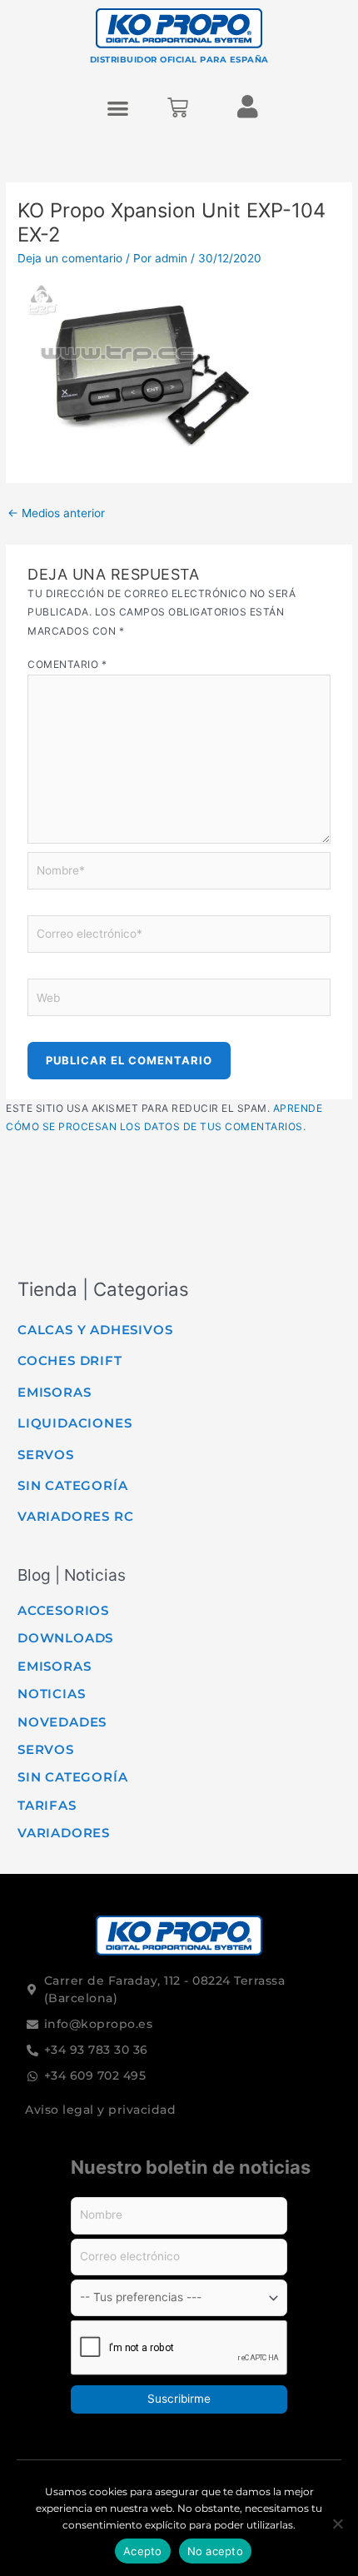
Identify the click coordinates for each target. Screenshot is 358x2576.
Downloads (65, 1638)
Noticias (51, 1694)
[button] (119, 108)
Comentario (67, 664)
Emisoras (54, 1392)
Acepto (143, 2551)
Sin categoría (72, 1485)
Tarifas (47, 1805)
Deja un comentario (70, 258)
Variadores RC (75, 1516)
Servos (46, 1455)
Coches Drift (70, 1360)
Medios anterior (56, 513)
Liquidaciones (75, 1423)
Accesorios (63, 1610)
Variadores (64, 1833)
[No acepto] (337, 2524)
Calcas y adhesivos (95, 1330)
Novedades (62, 1722)
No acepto (215, 2551)
